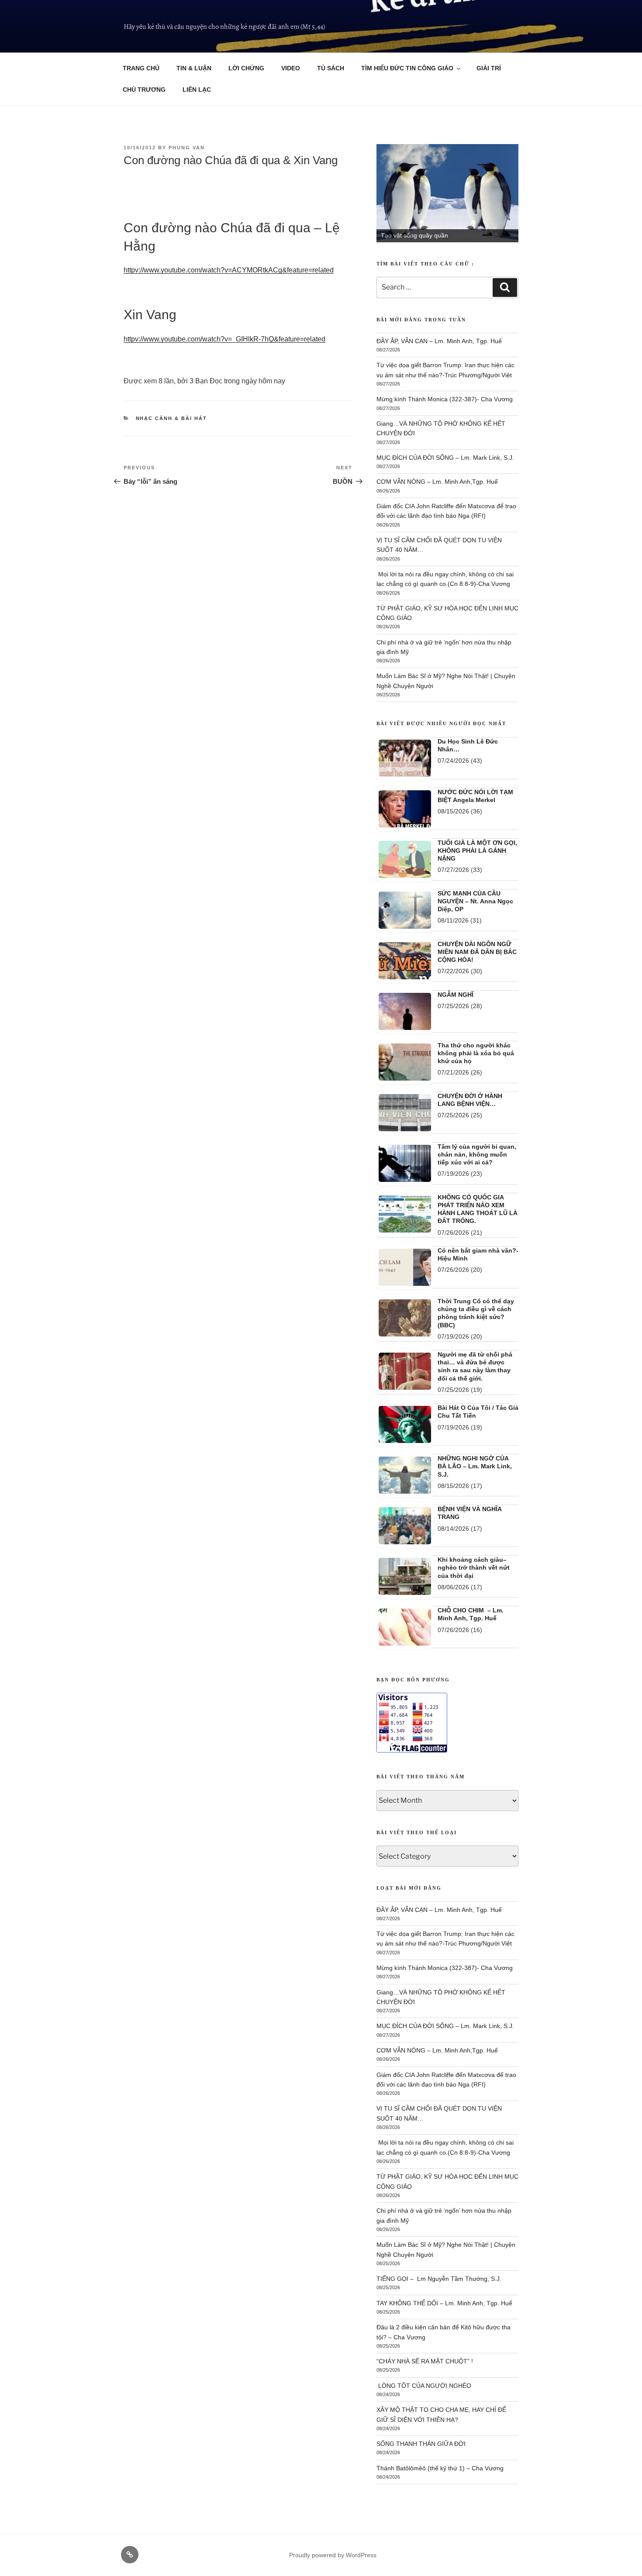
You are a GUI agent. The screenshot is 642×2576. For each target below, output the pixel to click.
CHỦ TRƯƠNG (144, 90)
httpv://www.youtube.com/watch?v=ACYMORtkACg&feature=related (229, 270)
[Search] (505, 287)
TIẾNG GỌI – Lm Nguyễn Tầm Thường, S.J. (439, 2279)
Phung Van (187, 148)
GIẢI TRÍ (489, 68)
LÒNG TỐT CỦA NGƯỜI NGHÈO (424, 2386)
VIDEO (291, 68)
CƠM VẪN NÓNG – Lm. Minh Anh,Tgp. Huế (437, 482)
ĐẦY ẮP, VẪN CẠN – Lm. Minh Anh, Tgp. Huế (439, 341)
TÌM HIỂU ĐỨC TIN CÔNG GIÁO (407, 68)
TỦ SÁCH (331, 68)
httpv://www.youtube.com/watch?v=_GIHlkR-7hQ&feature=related (224, 339)
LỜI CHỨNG (246, 68)
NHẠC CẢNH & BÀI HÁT (172, 418)
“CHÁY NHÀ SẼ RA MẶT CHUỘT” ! (425, 2361)
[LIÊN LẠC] (130, 2555)
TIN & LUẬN (194, 68)
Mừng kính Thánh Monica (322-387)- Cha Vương (445, 399)
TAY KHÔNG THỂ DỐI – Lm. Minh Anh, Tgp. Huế (444, 2303)
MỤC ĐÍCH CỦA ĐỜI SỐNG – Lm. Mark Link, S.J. (445, 458)
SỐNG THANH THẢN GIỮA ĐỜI (421, 2444)
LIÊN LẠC (197, 90)
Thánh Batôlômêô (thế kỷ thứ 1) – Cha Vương (440, 2468)
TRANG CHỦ (141, 68)
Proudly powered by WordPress (333, 2555)
